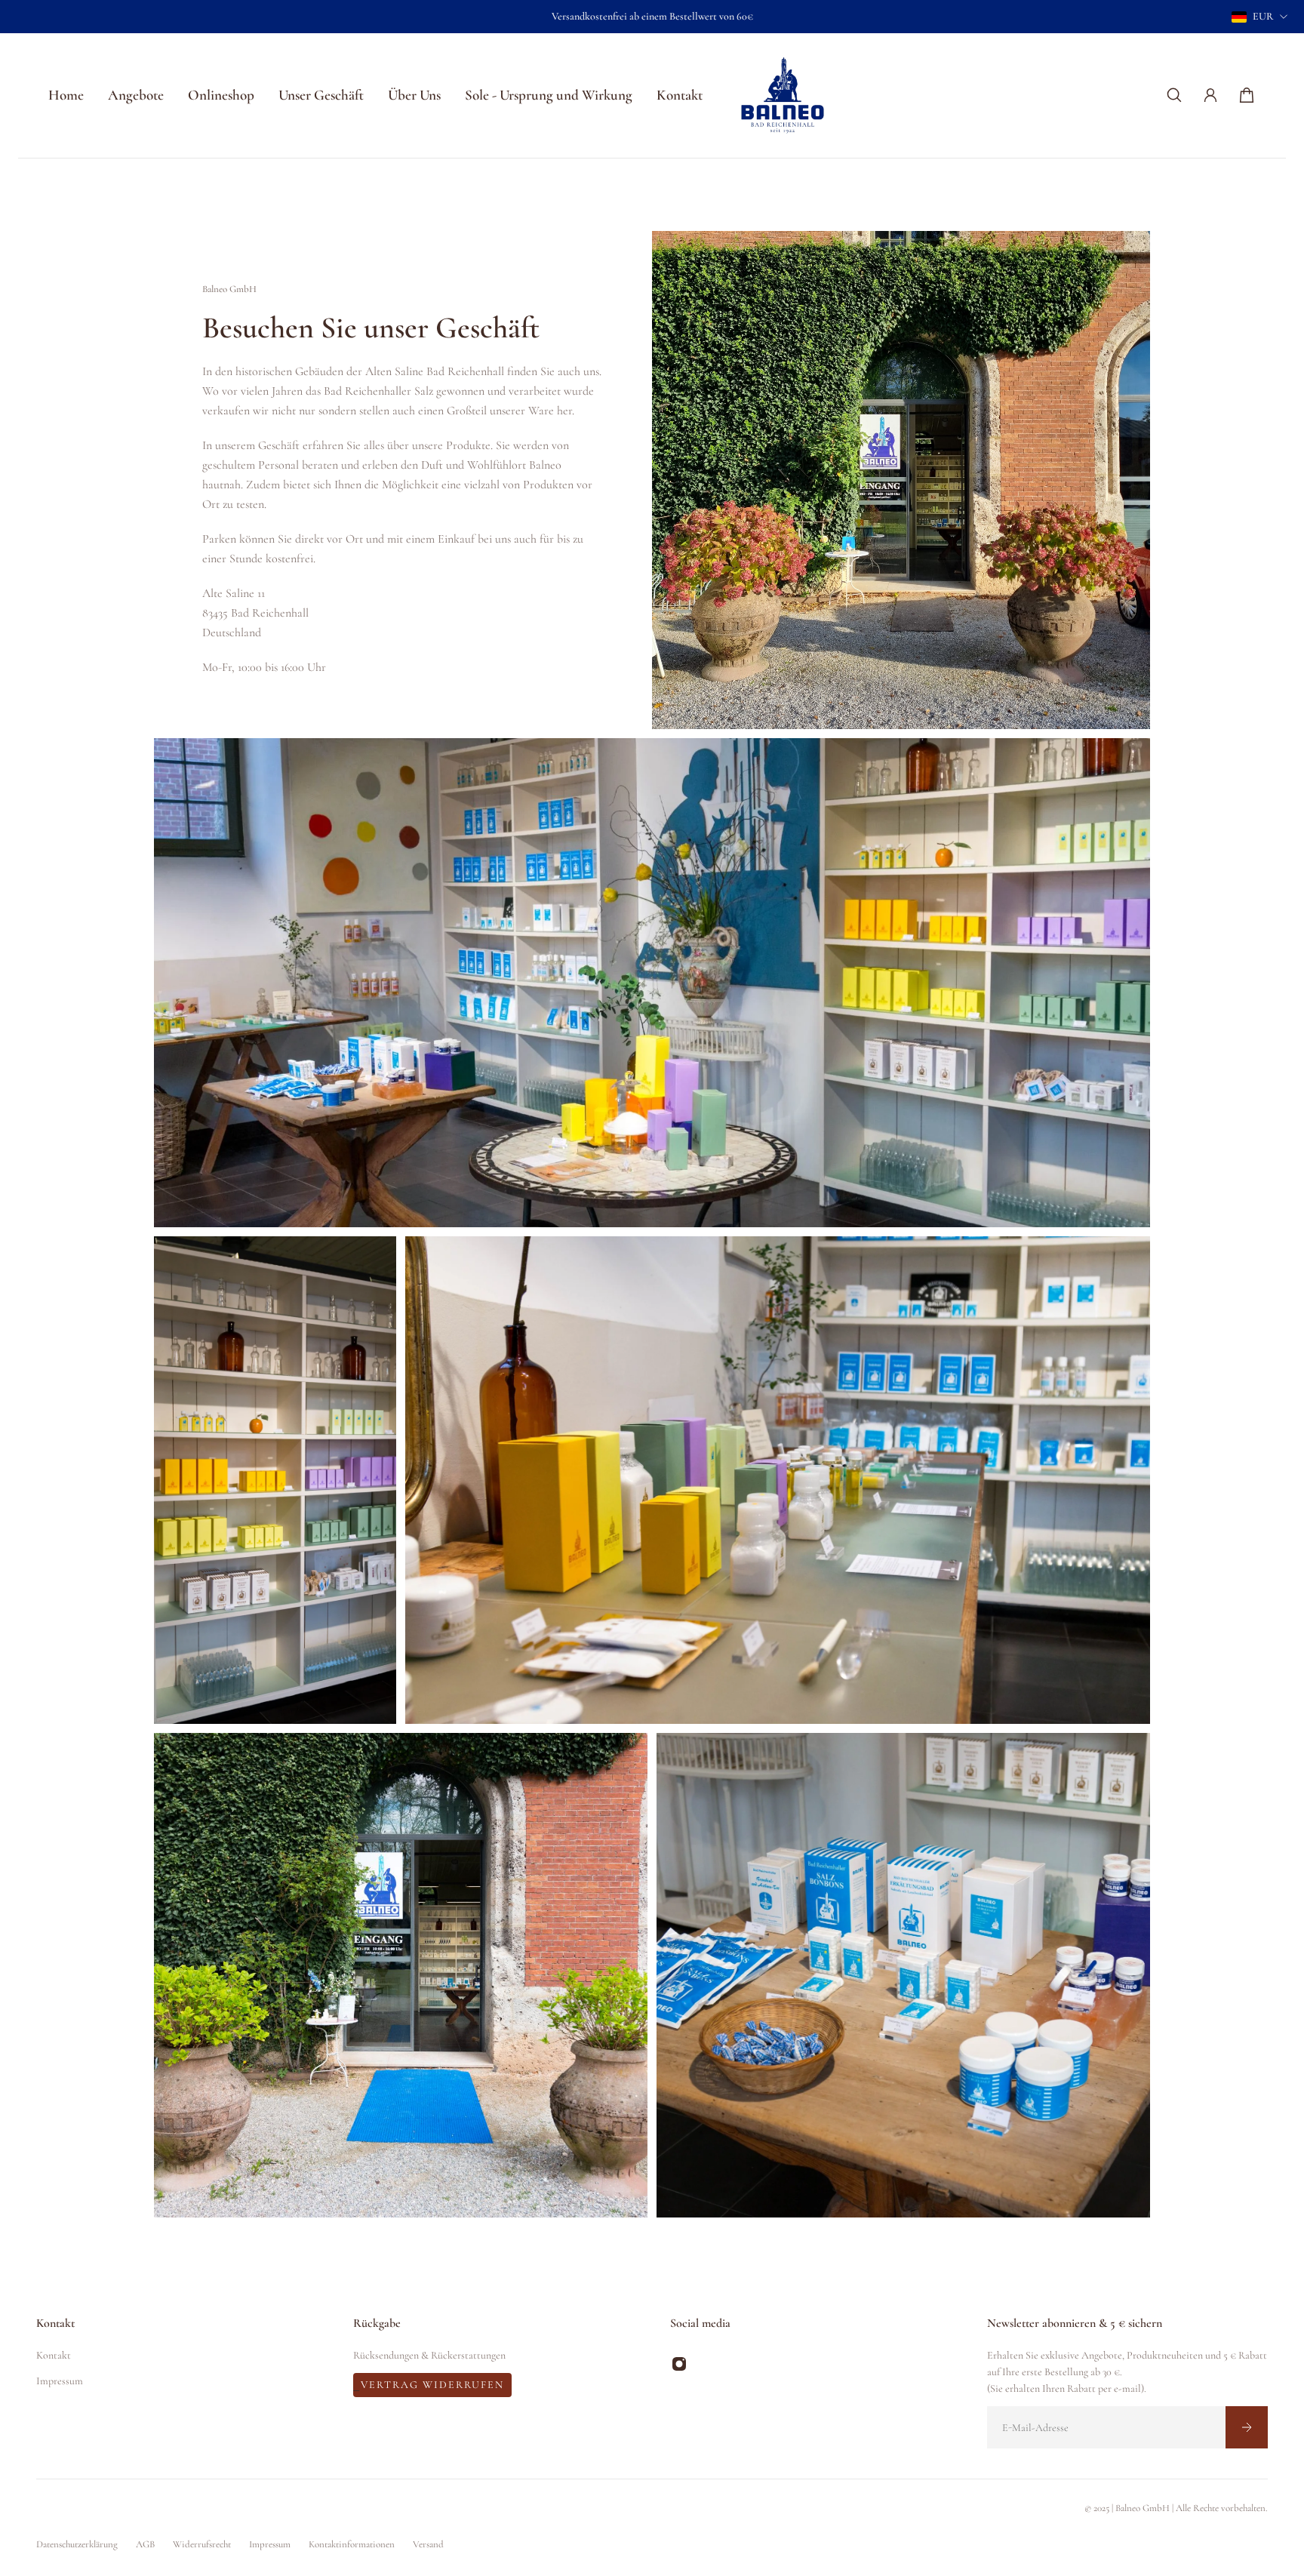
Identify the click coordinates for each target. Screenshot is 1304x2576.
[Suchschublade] (1174, 95)
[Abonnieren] (1247, 2427)
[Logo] (783, 95)
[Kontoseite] (1210, 95)
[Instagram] (679, 2364)
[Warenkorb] (1247, 95)
